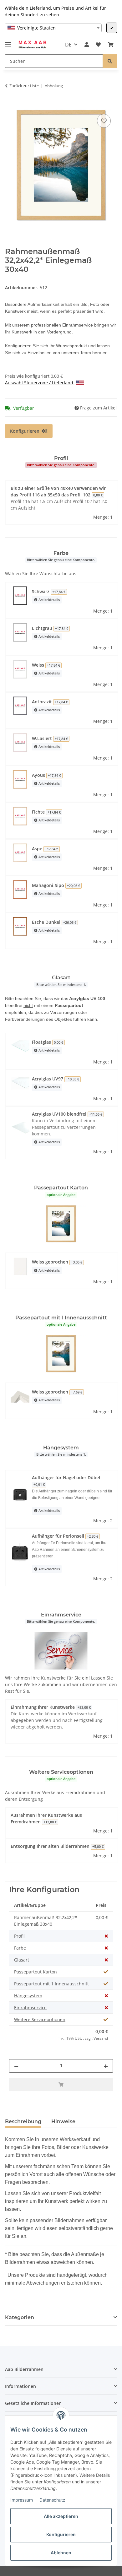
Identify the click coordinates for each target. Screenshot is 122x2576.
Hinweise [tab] (63, 2121)
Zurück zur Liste (24, 86)
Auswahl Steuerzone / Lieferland (40, 383)
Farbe (20, 1948)
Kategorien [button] (20, 2317)
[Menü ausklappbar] (8, 42)
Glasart (22, 1960)
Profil (19, 1936)
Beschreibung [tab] (23, 2121)
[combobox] (53, 28)
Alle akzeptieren (61, 2516)
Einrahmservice (30, 2008)
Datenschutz (52, 2500)
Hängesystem (28, 1996)
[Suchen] (110, 61)
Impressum (22, 2500)
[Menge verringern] (16, 2066)
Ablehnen (61, 2553)
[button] (87, 45)
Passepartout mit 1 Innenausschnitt (51, 1984)
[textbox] (53, 28)
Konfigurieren (61, 2534)
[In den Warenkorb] (10, 106)
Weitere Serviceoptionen (40, 2019)
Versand (101, 2038)
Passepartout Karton (36, 1972)
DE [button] (68, 45)
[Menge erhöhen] (106, 2066)
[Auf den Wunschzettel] (104, 121)
